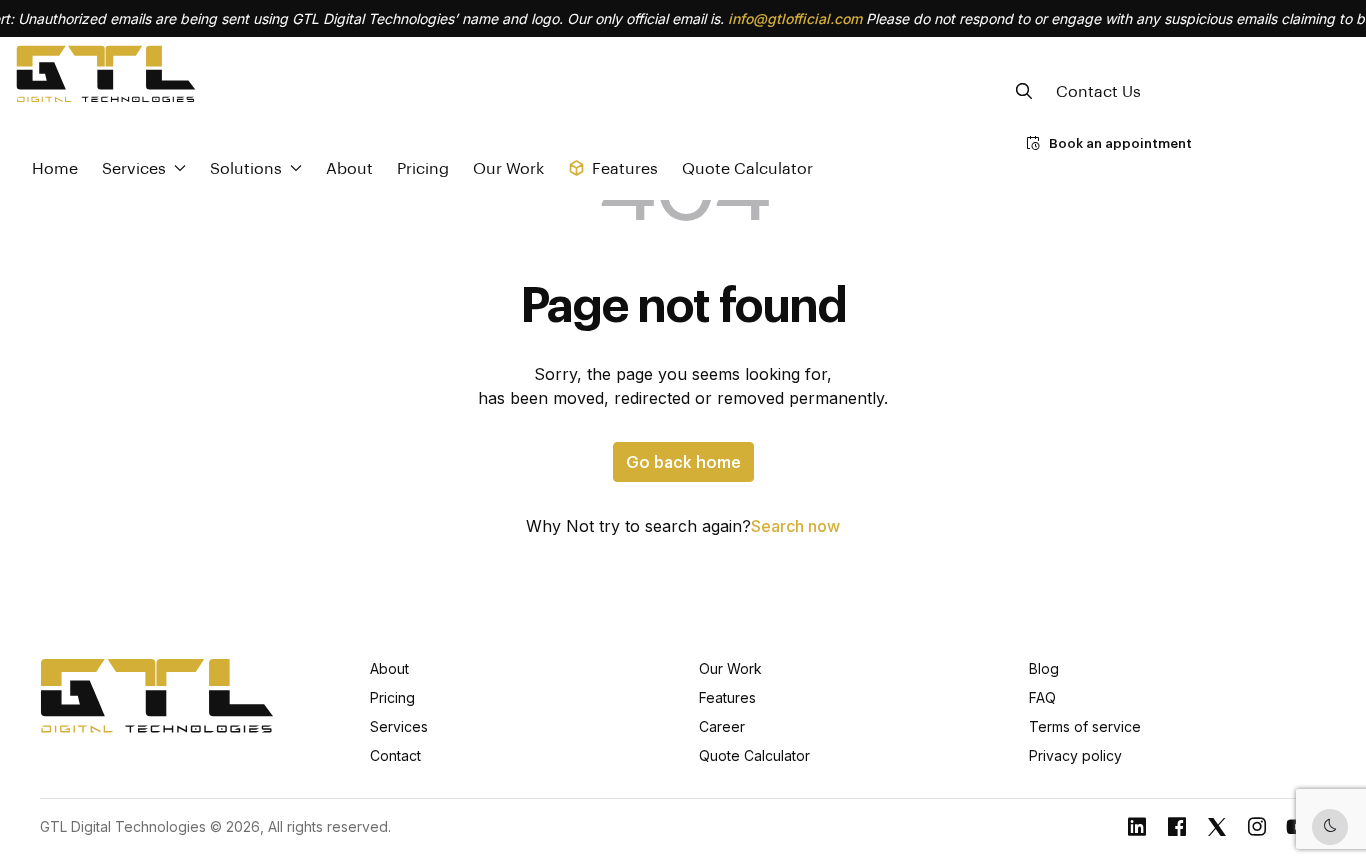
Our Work (508, 167)
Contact (395, 755)
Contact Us (1098, 90)
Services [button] (134, 167)
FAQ (1042, 697)
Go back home (683, 461)
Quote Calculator (747, 167)
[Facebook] (1177, 827)
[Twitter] (1217, 827)
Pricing (423, 167)
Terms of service (1085, 726)
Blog (1044, 668)
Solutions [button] (246, 167)
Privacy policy (1075, 755)
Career (722, 726)
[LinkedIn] (1137, 827)
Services (399, 726)
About (349, 167)
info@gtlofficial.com (795, 18)
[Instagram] (1257, 827)
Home (55, 167)
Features (727, 697)
